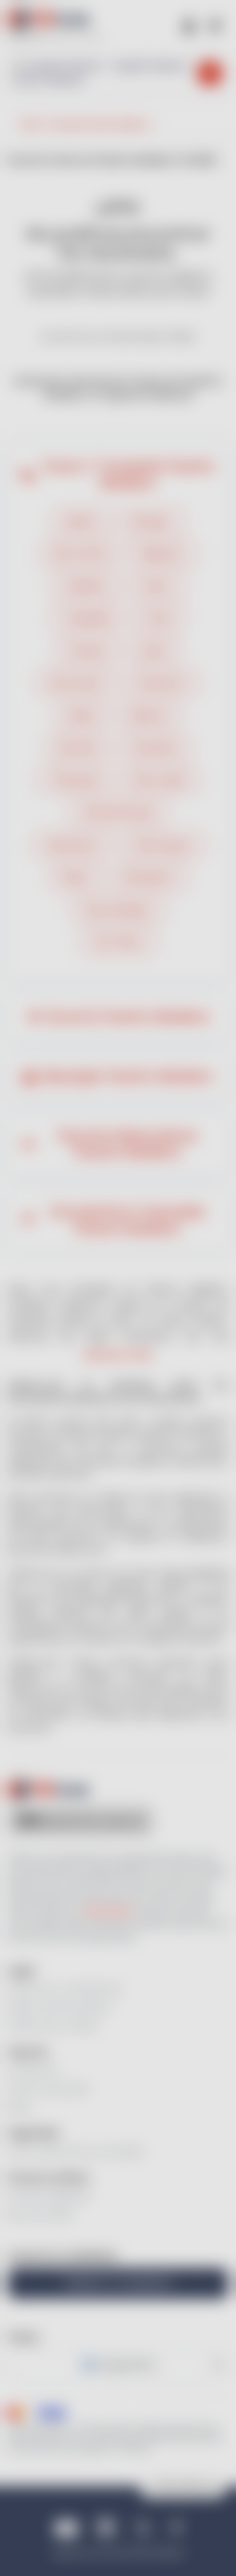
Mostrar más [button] (118, 1355)
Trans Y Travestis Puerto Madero (128, 475)
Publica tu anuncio (118, 2283)
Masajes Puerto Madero (128, 1076)
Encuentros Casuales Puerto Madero (128, 1220)
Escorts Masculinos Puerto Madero (128, 1144)
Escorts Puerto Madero (128, 1017)
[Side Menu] (215, 25)
